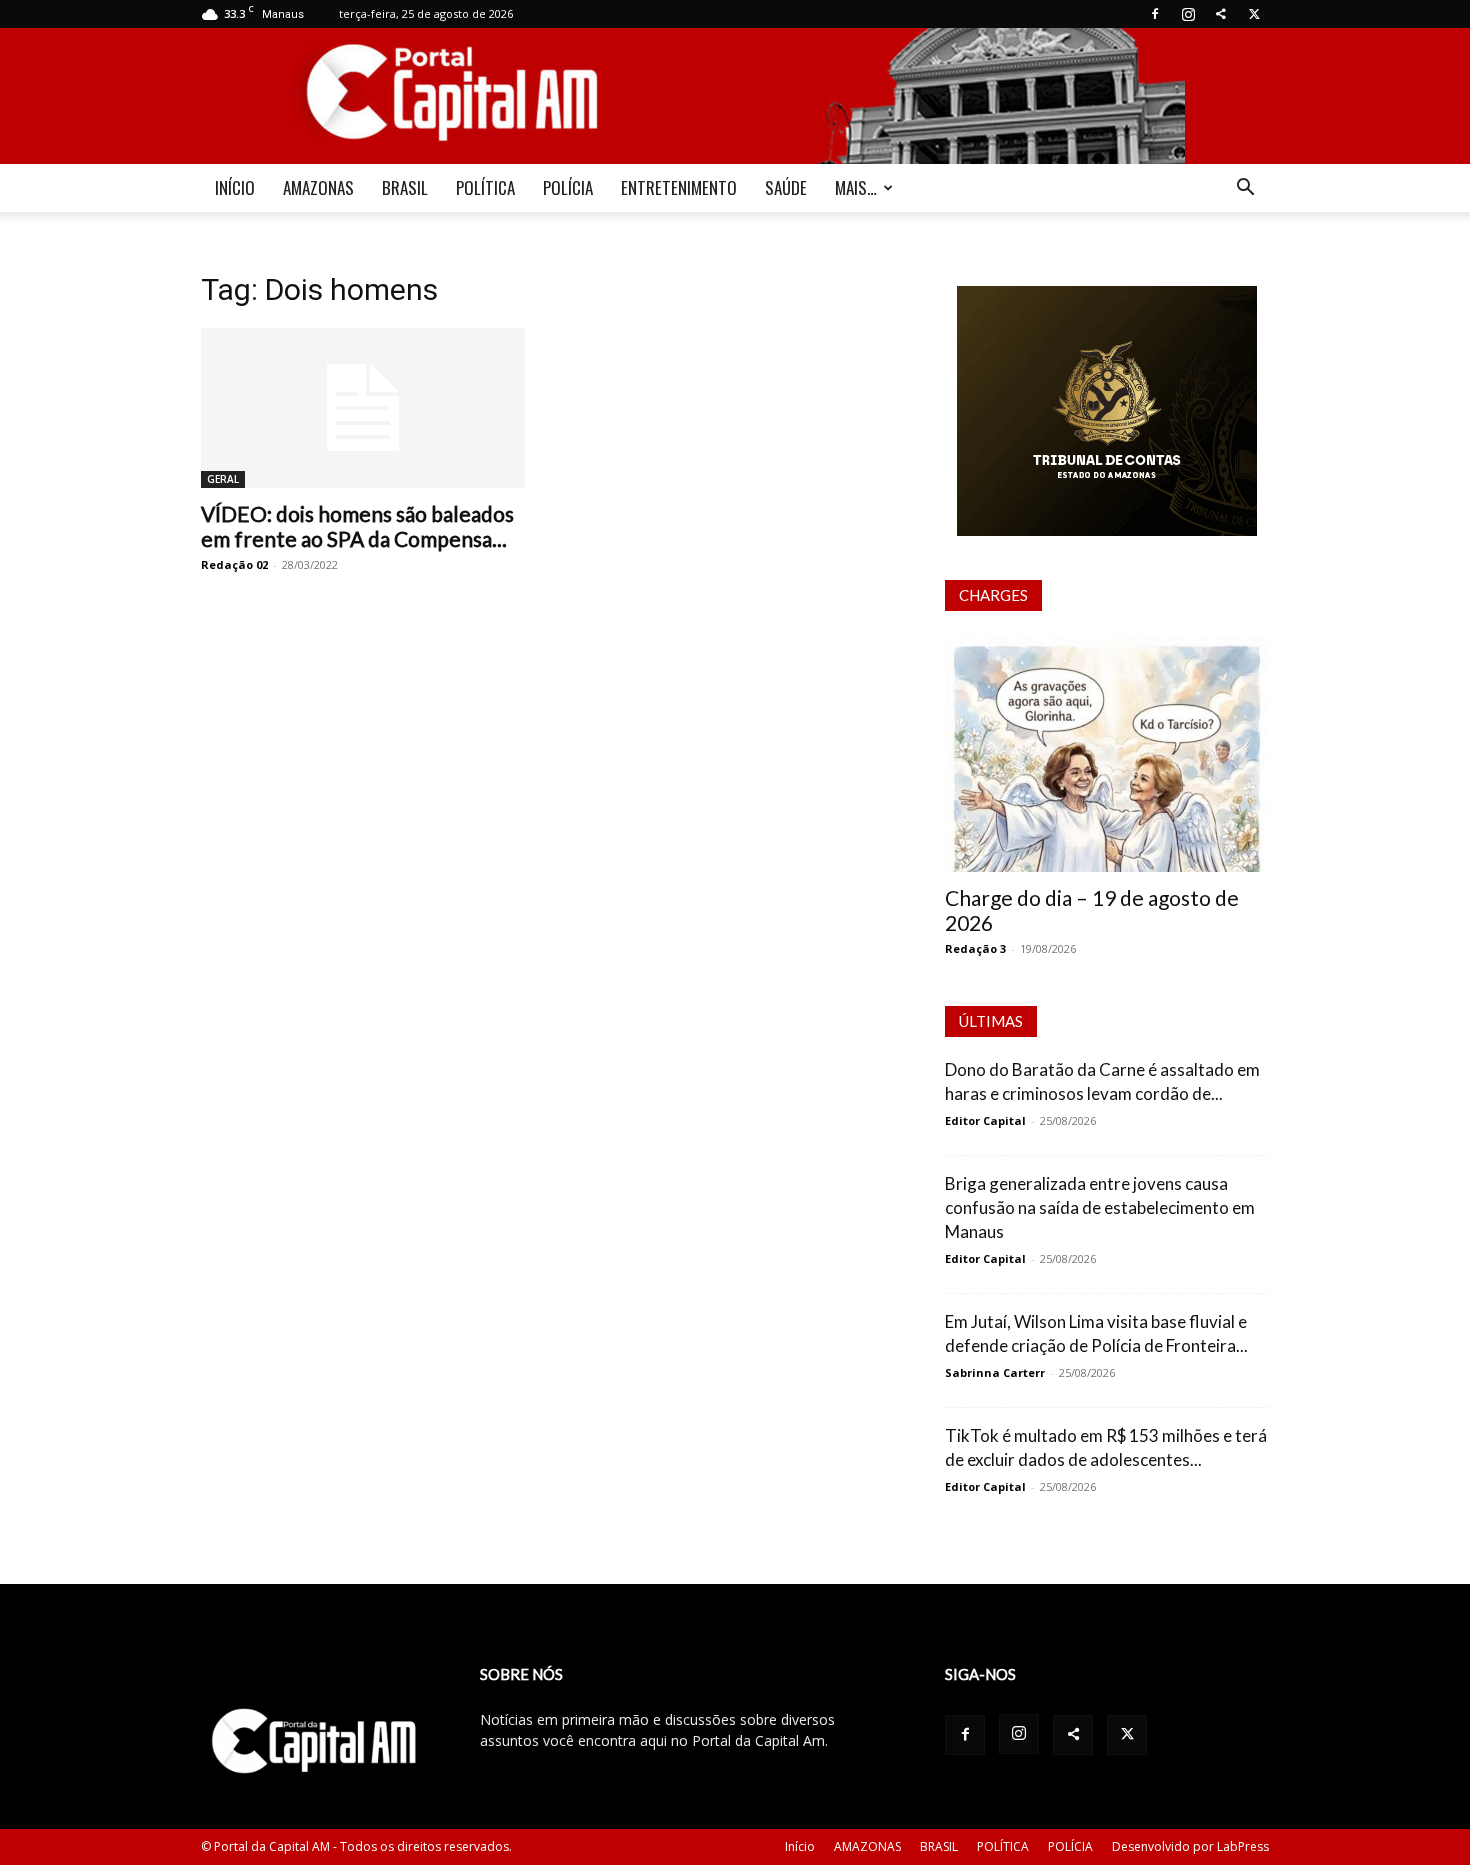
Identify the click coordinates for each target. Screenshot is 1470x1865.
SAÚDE (786, 187)
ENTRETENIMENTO (679, 187)
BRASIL (405, 187)
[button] (1245, 189)
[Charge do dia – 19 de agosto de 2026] (1107, 754)
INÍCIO (235, 187)
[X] (1254, 14)
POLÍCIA (568, 187)
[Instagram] (1188, 14)
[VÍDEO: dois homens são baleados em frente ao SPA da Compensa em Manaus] (363, 408)
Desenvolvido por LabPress (1190, 1846)
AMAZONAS (318, 187)
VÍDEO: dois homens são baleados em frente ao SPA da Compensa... (357, 526)
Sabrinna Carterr (995, 1372)
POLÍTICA (485, 187)
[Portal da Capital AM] (735, 96)
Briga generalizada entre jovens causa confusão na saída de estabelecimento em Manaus (1100, 1207)
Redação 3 (975, 948)
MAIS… (856, 187)
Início (800, 1846)
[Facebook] (1155, 14)
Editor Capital (985, 1120)
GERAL (223, 479)
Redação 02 (234, 564)
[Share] (1221, 14)
